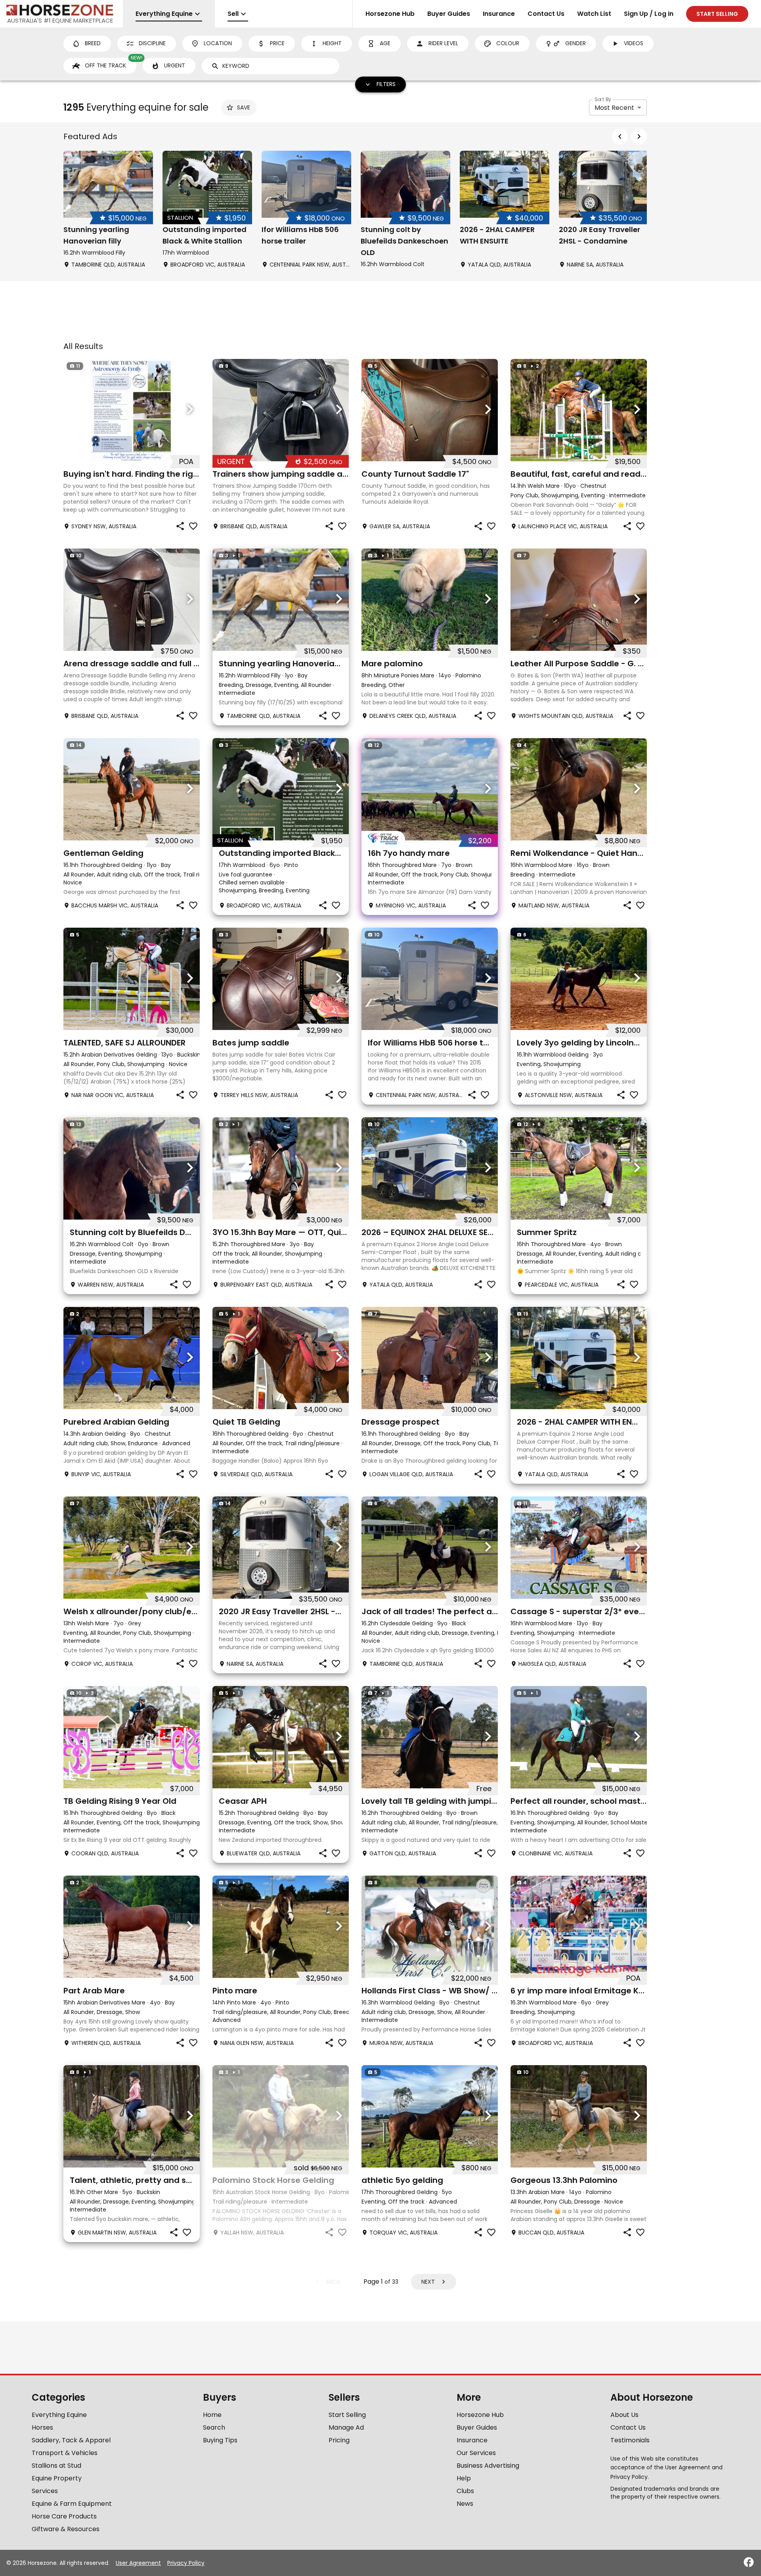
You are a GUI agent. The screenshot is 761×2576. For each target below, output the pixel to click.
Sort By (603, 99)
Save (244, 107)
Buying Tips (220, 2440)
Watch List (594, 14)
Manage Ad (346, 2427)
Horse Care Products (64, 2516)
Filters (386, 84)
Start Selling (347, 2415)
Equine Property (57, 2478)
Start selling (717, 14)
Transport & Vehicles (65, 2453)
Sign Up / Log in (649, 14)
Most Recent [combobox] (614, 108)
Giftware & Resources (66, 2529)
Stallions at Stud (56, 2466)
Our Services (476, 2453)
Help (464, 2478)
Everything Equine (59, 2415)
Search (214, 2427)
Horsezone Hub (390, 14)
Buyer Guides (449, 14)
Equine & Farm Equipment (72, 2504)
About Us (624, 2415)
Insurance (499, 14)
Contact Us (546, 14)
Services (45, 2491)
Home (212, 2415)
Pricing (339, 2440)
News (465, 2504)
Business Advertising (488, 2466)
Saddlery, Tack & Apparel (71, 2440)
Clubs (465, 2491)
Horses (42, 2427)
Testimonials (630, 2440)
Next (428, 2282)
